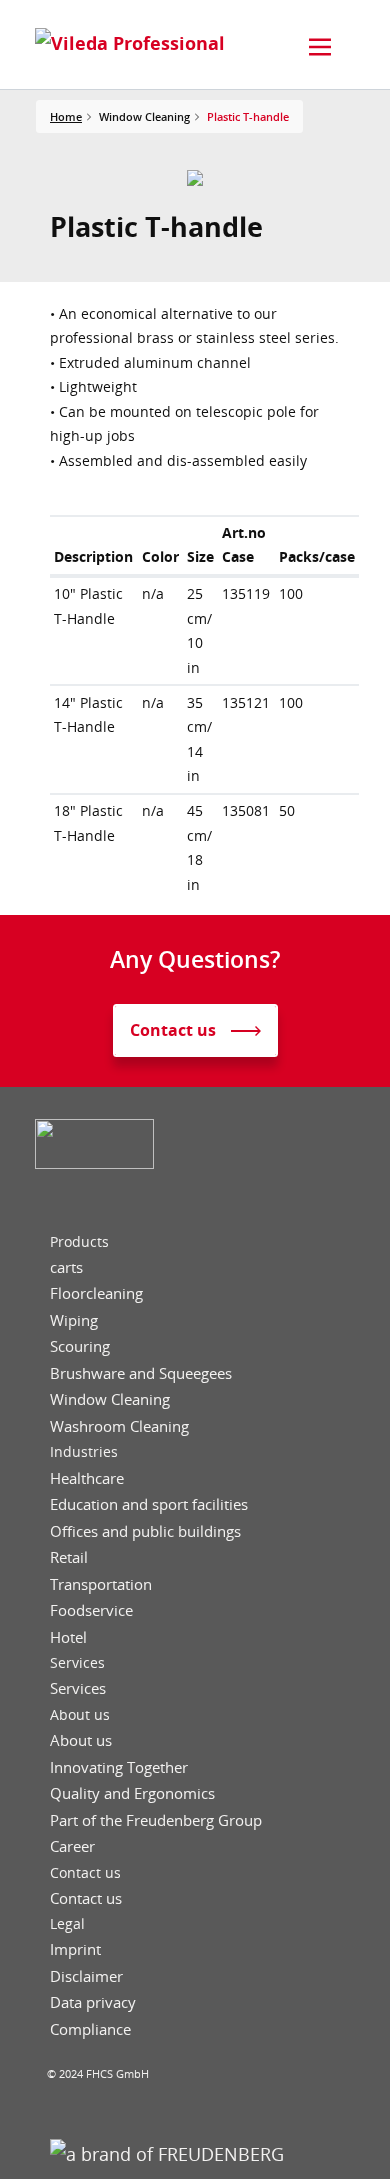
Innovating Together (119, 1767)
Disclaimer (86, 1976)
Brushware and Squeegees (141, 1373)
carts (66, 1267)
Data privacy (93, 2002)
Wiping (74, 1320)
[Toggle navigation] (320, 47)
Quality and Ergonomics (132, 1793)
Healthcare (87, 1478)
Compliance (90, 2029)
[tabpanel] (195, 178)
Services (77, 1663)
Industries (84, 1452)
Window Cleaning (110, 1399)
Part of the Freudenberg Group (156, 1820)
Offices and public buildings (145, 1531)
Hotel (68, 1637)
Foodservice (91, 1610)
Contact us (85, 1873)
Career (72, 1846)
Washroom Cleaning (119, 1426)
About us (80, 1715)
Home (66, 116)
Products (79, 1242)
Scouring (80, 1346)
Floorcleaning (96, 1293)
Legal (67, 1924)
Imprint (75, 1949)
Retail (69, 1557)
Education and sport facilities (149, 1504)
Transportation (101, 1584)
